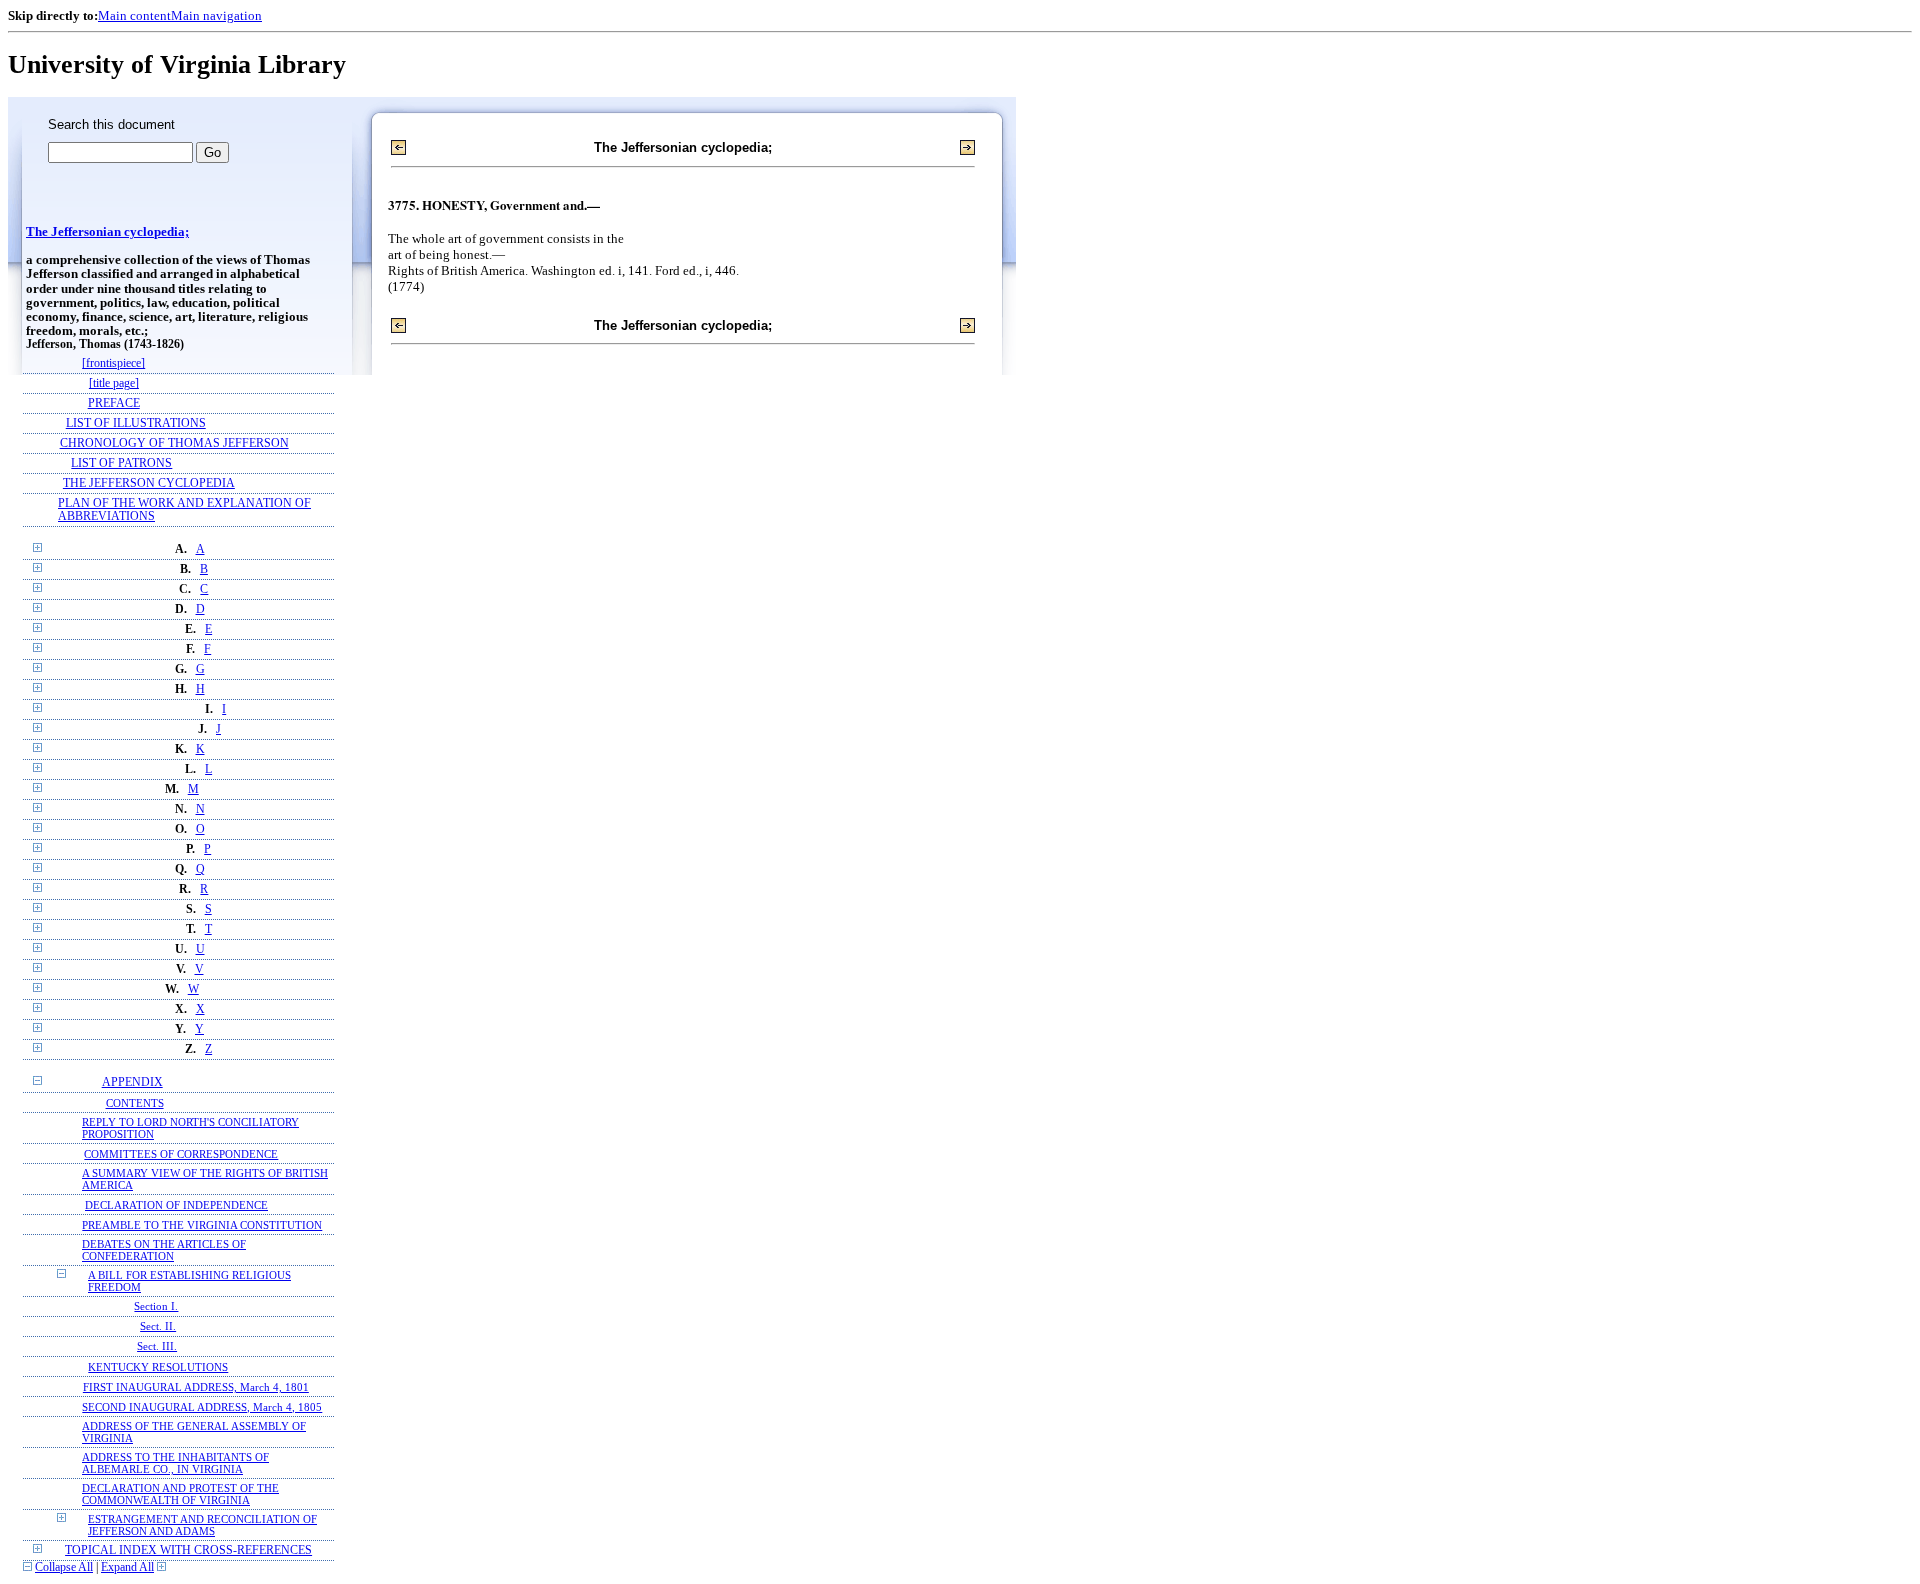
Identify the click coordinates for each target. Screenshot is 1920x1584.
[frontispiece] (113, 363)
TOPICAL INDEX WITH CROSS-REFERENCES (188, 1550)
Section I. (156, 1306)
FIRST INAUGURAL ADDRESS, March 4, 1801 (196, 1387)
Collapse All (64, 1567)
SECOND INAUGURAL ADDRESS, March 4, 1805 (202, 1407)
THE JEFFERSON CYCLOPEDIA (149, 483)
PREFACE (114, 403)
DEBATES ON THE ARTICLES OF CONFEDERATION (164, 1250)
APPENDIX (132, 1082)
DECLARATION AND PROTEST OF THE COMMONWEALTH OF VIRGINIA (180, 1494)
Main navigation (216, 15)
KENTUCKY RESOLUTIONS (158, 1367)
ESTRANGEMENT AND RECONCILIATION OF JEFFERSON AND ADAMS (202, 1525)
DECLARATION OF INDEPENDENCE (176, 1205)
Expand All (127, 1567)
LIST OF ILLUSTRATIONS (136, 423)
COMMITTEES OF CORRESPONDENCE (181, 1154)
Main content (134, 15)
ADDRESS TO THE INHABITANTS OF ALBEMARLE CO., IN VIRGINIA (175, 1463)
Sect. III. (157, 1346)
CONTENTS (135, 1103)
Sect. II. (158, 1326)
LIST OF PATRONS (121, 463)
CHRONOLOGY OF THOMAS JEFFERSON (174, 443)
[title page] (114, 383)
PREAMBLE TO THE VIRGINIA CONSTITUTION (202, 1225)
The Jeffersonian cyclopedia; (107, 232)
